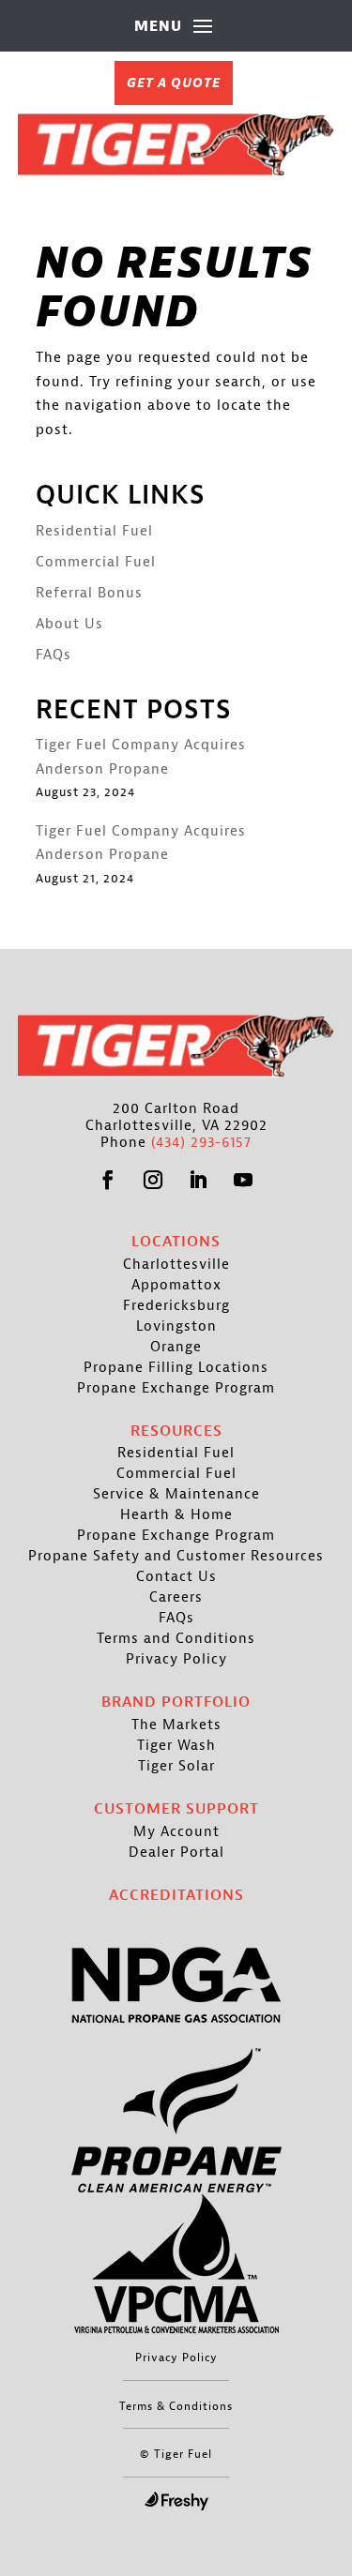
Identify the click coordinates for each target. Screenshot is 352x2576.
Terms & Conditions (176, 2406)
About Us (69, 624)
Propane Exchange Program (176, 1389)
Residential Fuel (94, 531)
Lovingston (176, 1327)
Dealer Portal (176, 1853)
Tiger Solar (176, 1767)
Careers (176, 1598)
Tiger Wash (176, 1746)
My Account (176, 1832)
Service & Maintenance (176, 1495)
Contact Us (176, 1577)
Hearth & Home (176, 1515)
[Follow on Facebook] (109, 1180)
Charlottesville (176, 1265)
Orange (176, 1348)
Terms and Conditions (176, 1639)
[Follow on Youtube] (244, 1180)
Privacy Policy (176, 1660)
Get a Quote (174, 83)
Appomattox (176, 1286)
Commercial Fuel (96, 562)
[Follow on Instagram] (154, 1180)
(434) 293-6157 (201, 1143)
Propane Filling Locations (176, 1368)
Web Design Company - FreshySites (176, 2501)
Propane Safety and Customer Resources (176, 1557)
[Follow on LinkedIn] (199, 1180)
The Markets (176, 1725)
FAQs (54, 655)
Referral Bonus (89, 593)
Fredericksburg (176, 1306)
